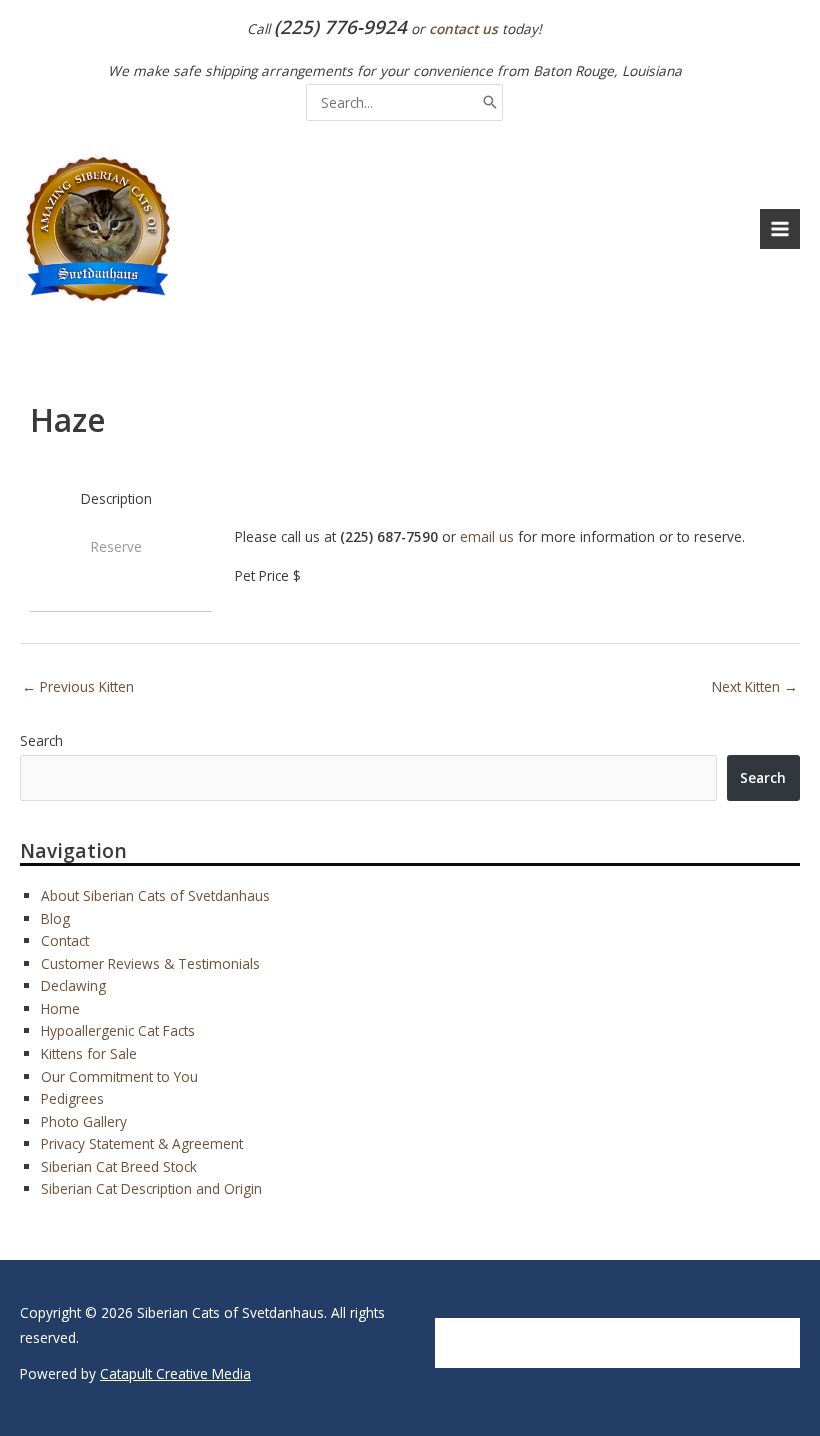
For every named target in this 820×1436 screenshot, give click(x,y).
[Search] (490, 102)
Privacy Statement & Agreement (142, 1143)
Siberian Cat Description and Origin (151, 1188)
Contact (65, 940)
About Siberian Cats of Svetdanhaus (155, 895)
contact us (463, 28)
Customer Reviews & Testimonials (150, 963)
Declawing (73, 985)
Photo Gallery (84, 1121)
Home (60, 1008)
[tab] (116, 498)
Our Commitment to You (119, 1076)
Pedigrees (72, 1098)
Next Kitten (755, 686)
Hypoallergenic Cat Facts (118, 1030)
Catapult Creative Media (175, 1373)
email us (487, 536)
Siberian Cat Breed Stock (119, 1166)
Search (41, 740)
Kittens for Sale (89, 1053)
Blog (55, 918)
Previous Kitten (78, 686)
